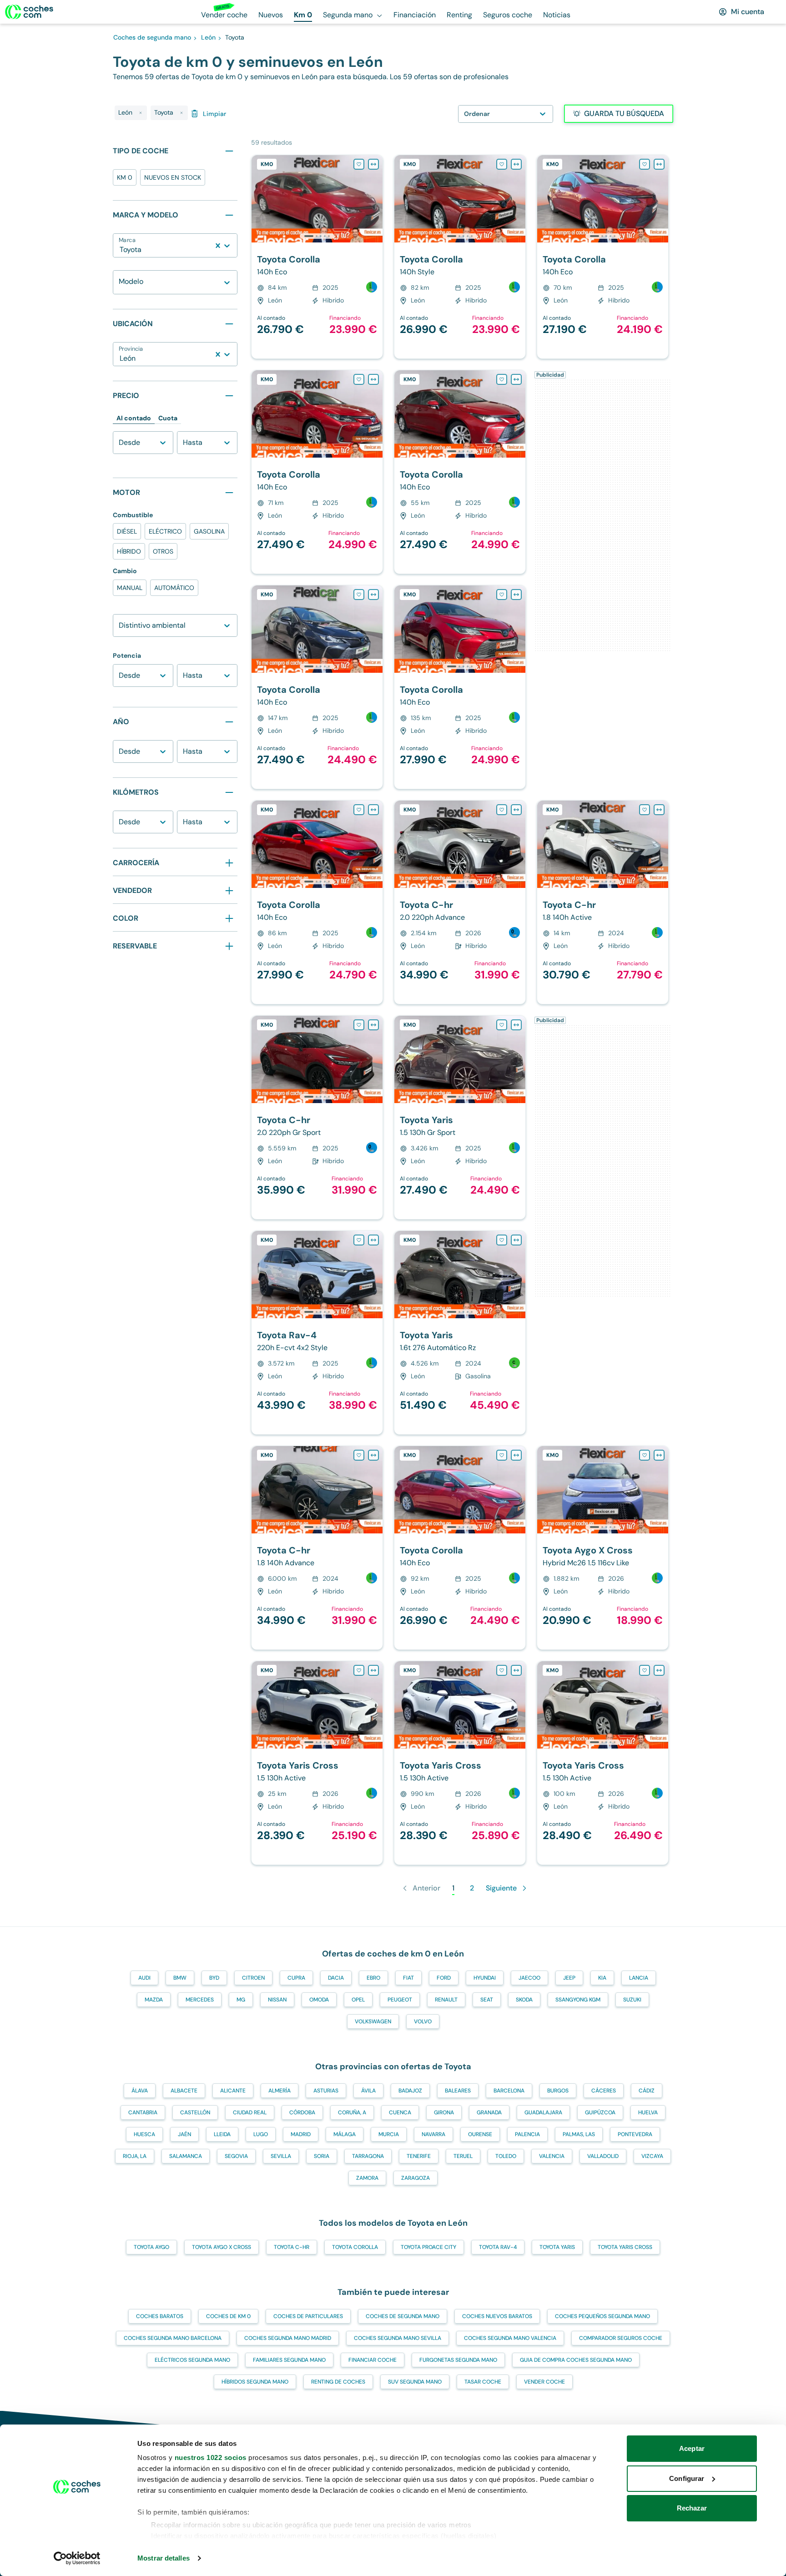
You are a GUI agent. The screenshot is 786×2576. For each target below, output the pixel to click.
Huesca (144, 2134)
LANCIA (639, 1978)
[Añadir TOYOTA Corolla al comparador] (373, 164)
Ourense (480, 2134)
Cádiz (647, 2091)
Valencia (552, 2156)
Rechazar (692, 2508)
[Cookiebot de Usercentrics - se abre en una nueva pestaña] (77, 2558)
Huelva (648, 2112)
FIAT (408, 1978)
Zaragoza (416, 2178)
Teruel (463, 2156)
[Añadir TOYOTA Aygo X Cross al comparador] (659, 1455)
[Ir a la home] (29, 12)
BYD (214, 1978)
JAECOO (529, 1978)
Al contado (134, 418)
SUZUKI (632, 2000)
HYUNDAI (485, 1978)
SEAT (487, 2000)
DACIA (336, 1978)
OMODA (319, 2000)
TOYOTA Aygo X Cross (222, 2247)
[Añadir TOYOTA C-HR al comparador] (516, 810)
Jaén (184, 2134)
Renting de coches (338, 2382)
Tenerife (419, 2156)
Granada (489, 2112)
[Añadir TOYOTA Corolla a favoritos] (359, 164)
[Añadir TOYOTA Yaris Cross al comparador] (373, 1670)
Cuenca (400, 2112)
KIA (602, 1978)
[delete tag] (141, 113)
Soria (322, 2156)
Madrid (301, 2134)
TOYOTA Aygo (151, 2247)
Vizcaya (652, 2156)
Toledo (506, 2156)
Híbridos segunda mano (255, 2382)
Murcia (389, 2134)
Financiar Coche (373, 2360)
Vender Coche (544, 2382)
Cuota (168, 418)
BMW (180, 1978)
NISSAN (277, 2000)
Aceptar (692, 2448)
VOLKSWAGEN (373, 2021)
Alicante (233, 2091)
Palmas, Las (579, 2134)
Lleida (222, 2134)
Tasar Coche (483, 2382)
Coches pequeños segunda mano (602, 2316)
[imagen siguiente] (375, 199)
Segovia (236, 2156)
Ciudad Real (250, 2112)
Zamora (367, 2178)
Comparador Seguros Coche (621, 2338)
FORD (444, 1978)
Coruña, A (352, 2112)
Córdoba (302, 2112)
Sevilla (281, 2156)
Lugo (261, 2134)
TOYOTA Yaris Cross (625, 2247)
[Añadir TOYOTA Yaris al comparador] (516, 1025)
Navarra (433, 2134)
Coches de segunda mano (403, 2316)
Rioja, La (135, 2156)
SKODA (524, 2000)
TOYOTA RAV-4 (498, 2247)
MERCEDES (200, 2000)
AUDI (144, 1978)
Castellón (195, 2112)
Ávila (368, 2091)
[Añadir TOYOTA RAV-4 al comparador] (373, 1240)
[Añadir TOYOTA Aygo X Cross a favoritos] (645, 1455)
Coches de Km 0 (228, 2316)
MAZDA (154, 2000)
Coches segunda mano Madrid (288, 2338)
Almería (280, 2091)
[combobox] (121, 250)
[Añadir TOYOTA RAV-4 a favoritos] (359, 1240)
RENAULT (446, 2000)
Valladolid (603, 2156)
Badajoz (410, 2091)
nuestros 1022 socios (211, 2458)
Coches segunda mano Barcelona (173, 2338)
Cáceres (604, 2091)
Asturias (326, 2091)
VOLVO (423, 2021)
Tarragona (368, 2156)
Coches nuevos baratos (497, 2316)
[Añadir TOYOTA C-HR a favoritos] (502, 810)
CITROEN (253, 1978)
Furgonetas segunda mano (458, 2360)
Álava (140, 2091)
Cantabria (143, 2112)
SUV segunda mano (415, 2382)
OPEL (358, 2000)
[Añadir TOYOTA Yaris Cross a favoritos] (359, 1670)
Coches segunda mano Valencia (510, 2338)
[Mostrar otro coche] (316, 236)
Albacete (184, 2091)
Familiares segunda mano (289, 2360)
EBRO (373, 1978)
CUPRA (296, 1978)
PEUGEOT (400, 2000)
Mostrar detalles (164, 2558)
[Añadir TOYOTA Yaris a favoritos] (502, 1025)
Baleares (458, 2091)
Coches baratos (160, 2316)
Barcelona (509, 2091)
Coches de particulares (308, 2316)
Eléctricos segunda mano (192, 2360)
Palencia (527, 2134)
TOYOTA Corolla (355, 2247)
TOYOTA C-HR (292, 2247)
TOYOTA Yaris (557, 2247)
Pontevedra (635, 2134)
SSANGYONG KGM (578, 2000)
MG (241, 2000)
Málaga (345, 2134)
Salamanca (186, 2156)
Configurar (687, 2478)
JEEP (569, 1978)
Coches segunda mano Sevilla (398, 2338)
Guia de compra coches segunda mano (576, 2360)
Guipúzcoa (600, 2112)
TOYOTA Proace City (428, 2247)
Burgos (558, 2091)
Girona (444, 2112)
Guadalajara (543, 2112)
